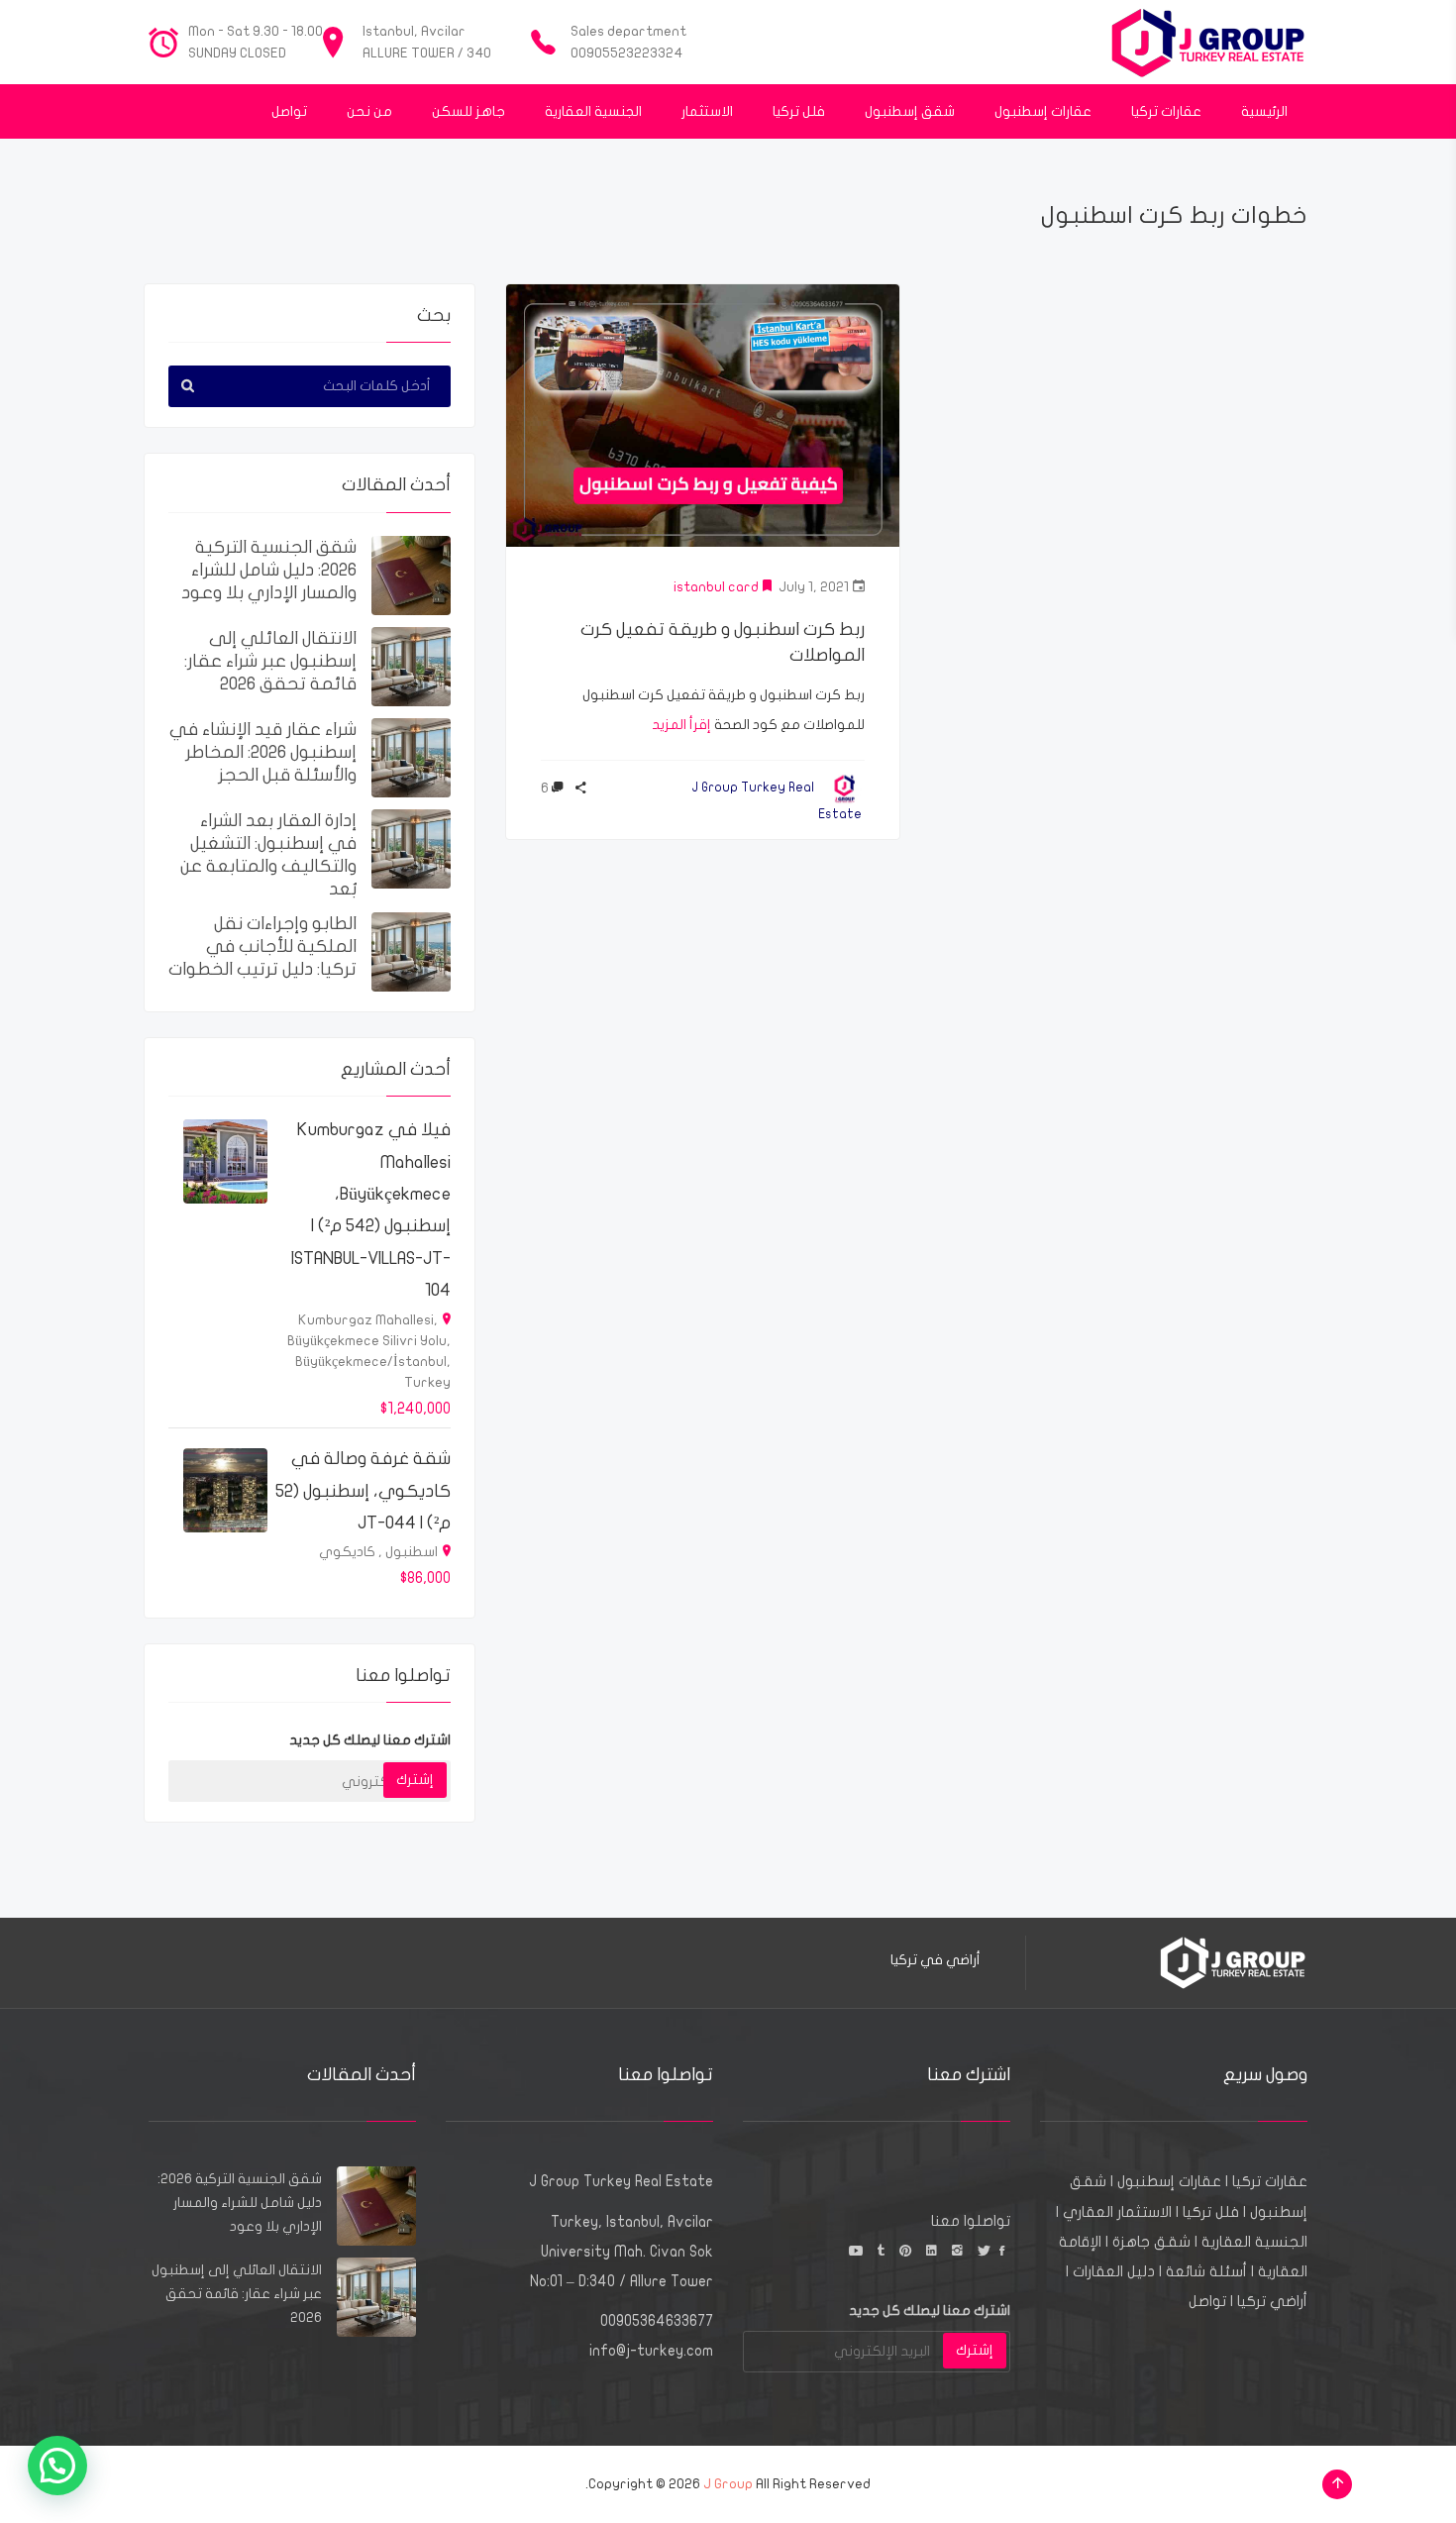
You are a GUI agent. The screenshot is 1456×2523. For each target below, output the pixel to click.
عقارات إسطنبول (1169, 2181)
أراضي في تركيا (936, 1960)
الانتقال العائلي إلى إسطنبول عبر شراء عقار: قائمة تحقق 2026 (270, 661)
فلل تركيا (1211, 2212)
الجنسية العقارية (1254, 2242)
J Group (728, 2484)
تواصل (1207, 2301)
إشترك (415, 1780)
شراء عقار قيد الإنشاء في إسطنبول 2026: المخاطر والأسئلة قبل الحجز (263, 752)
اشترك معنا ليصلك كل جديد (370, 1740)
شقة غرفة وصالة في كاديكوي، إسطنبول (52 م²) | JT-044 (363, 1491)
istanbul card (716, 587)
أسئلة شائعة (1206, 2271)
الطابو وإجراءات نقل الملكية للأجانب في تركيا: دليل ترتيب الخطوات (262, 946)
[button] (57, 2466)
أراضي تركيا (1272, 2301)
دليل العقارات (1114, 2271)
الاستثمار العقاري (1117, 2212)
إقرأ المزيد (681, 725)
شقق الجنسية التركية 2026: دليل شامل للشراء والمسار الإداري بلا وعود (269, 570)
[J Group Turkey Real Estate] (1208, 42)
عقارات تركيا (1270, 2181)
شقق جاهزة (1151, 2242)
